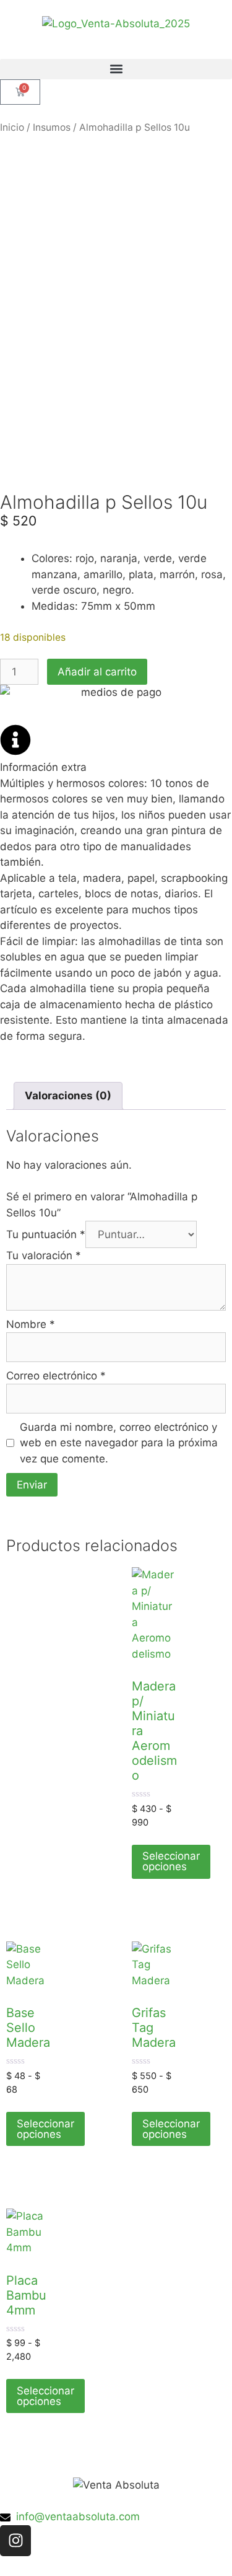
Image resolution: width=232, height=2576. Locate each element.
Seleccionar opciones (171, 1861)
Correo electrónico (56, 1376)
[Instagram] (15, 2541)
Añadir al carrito (97, 672)
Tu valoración (44, 1255)
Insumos (52, 127)
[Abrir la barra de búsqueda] (116, 53)
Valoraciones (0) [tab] (68, 1096)
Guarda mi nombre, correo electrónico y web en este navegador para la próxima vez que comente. (119, 1443)
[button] (116, 69)
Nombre (31, 1324)
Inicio (12, 127)
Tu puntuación (46, 1234)
